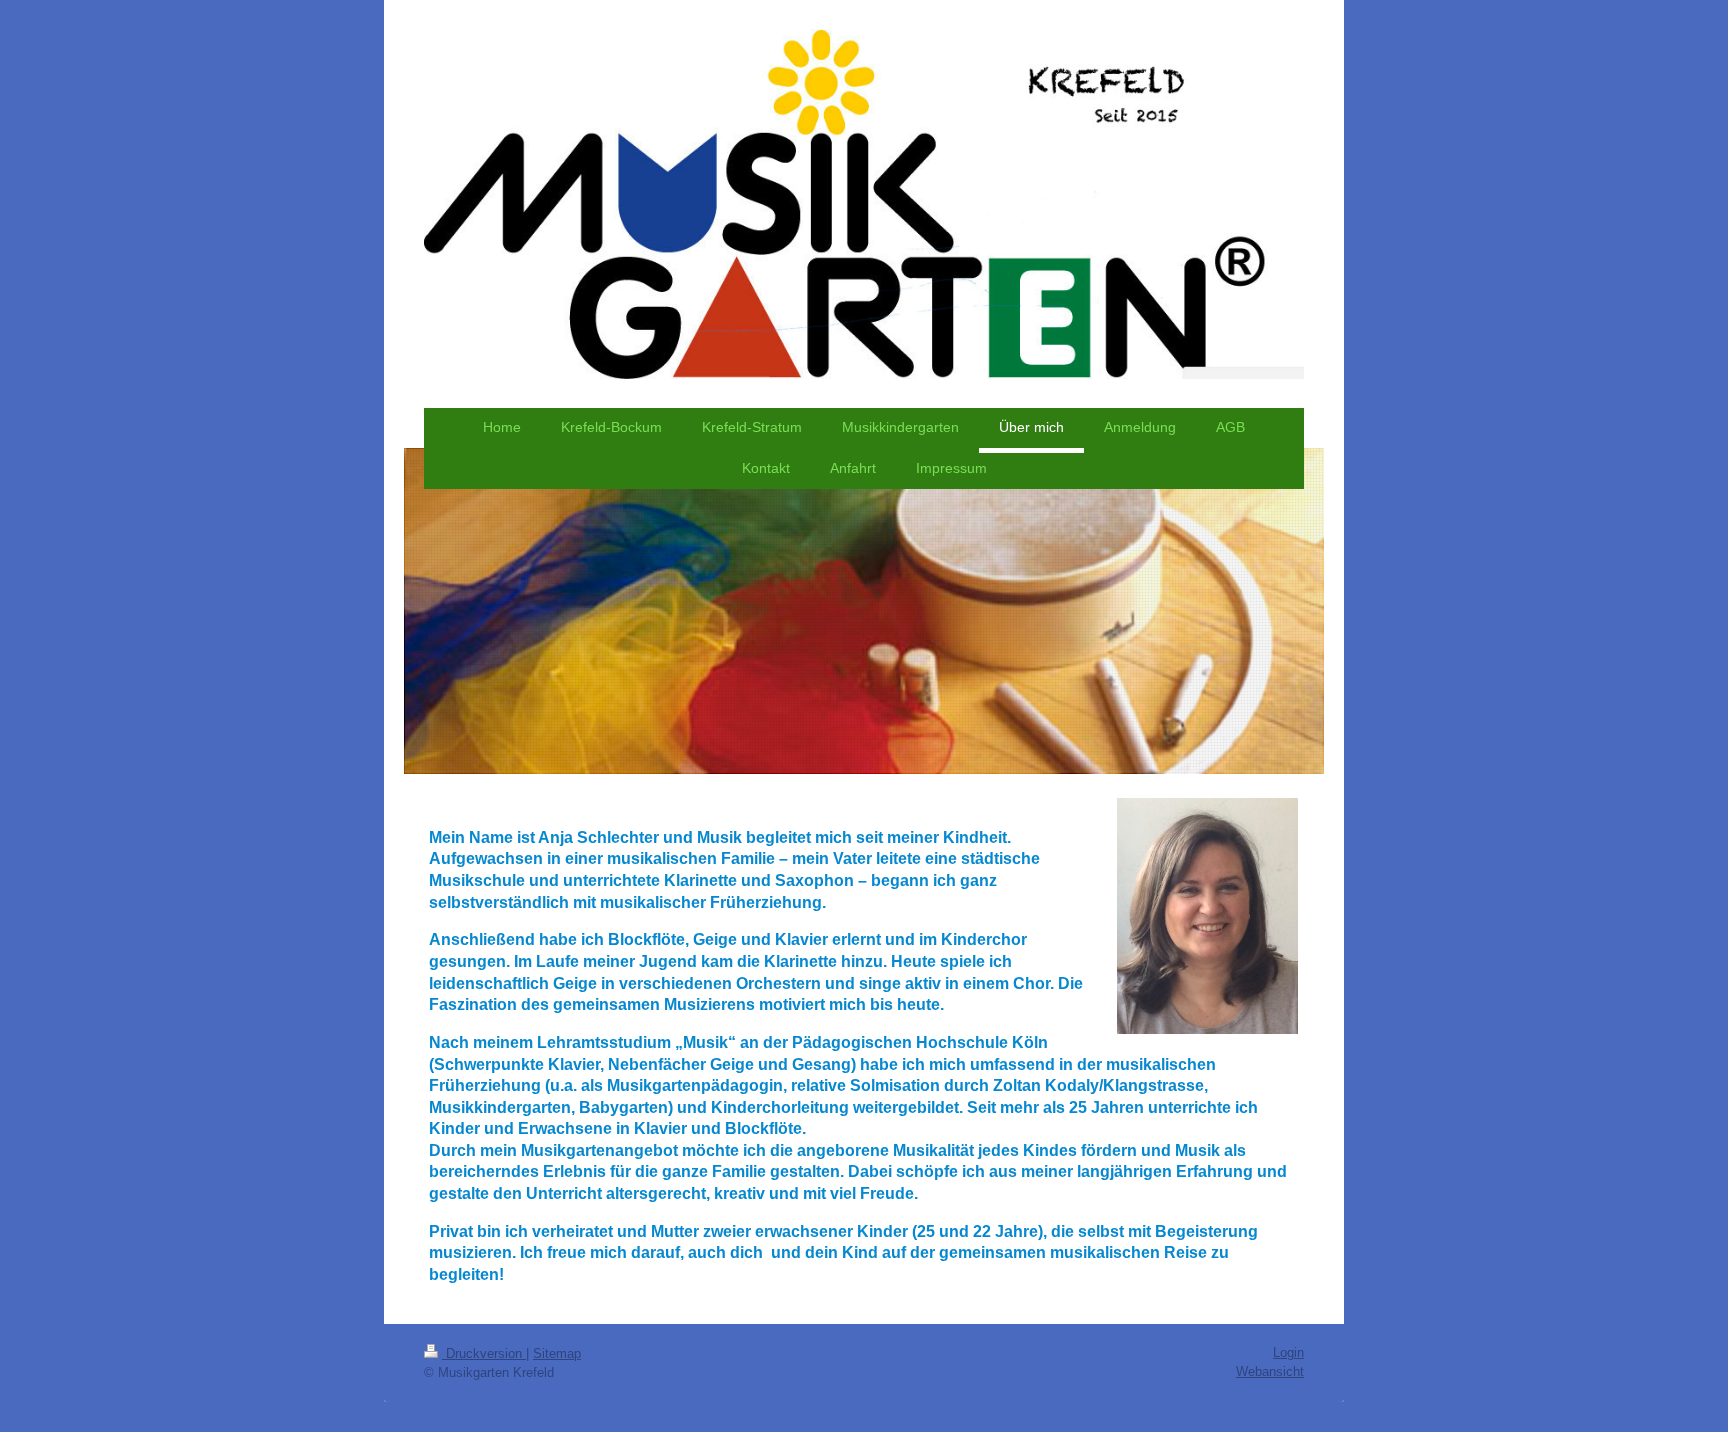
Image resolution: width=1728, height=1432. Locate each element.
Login (1288, 1352)
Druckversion (484, 1353)
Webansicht (1270, 1371)
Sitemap (557, 1353)
